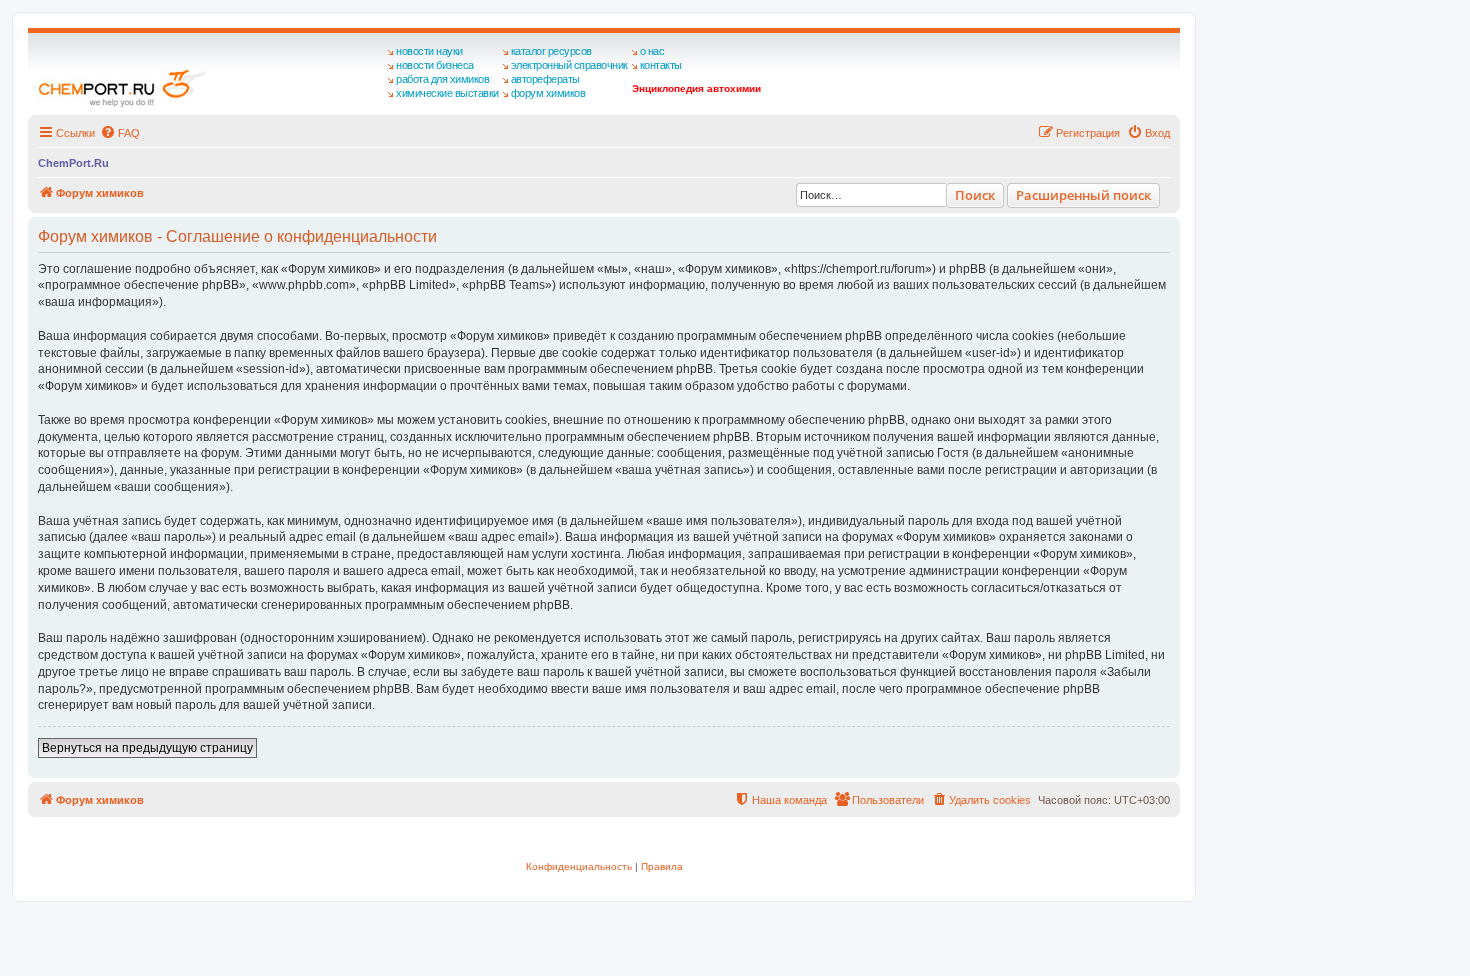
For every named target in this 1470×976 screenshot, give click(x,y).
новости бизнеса (435, 65)
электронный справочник (569, 65)
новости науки (429, 51)
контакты (661, 65)
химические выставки (447, 93)
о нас (652, 51)
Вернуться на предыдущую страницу (147, 748)
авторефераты (545, 79)
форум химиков (548, 93)
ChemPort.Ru (73, 163)
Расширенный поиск (1083, 195)
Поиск (975, 195)
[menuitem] (120, 133)
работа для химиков (442, 79)
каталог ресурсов (551, 51)
